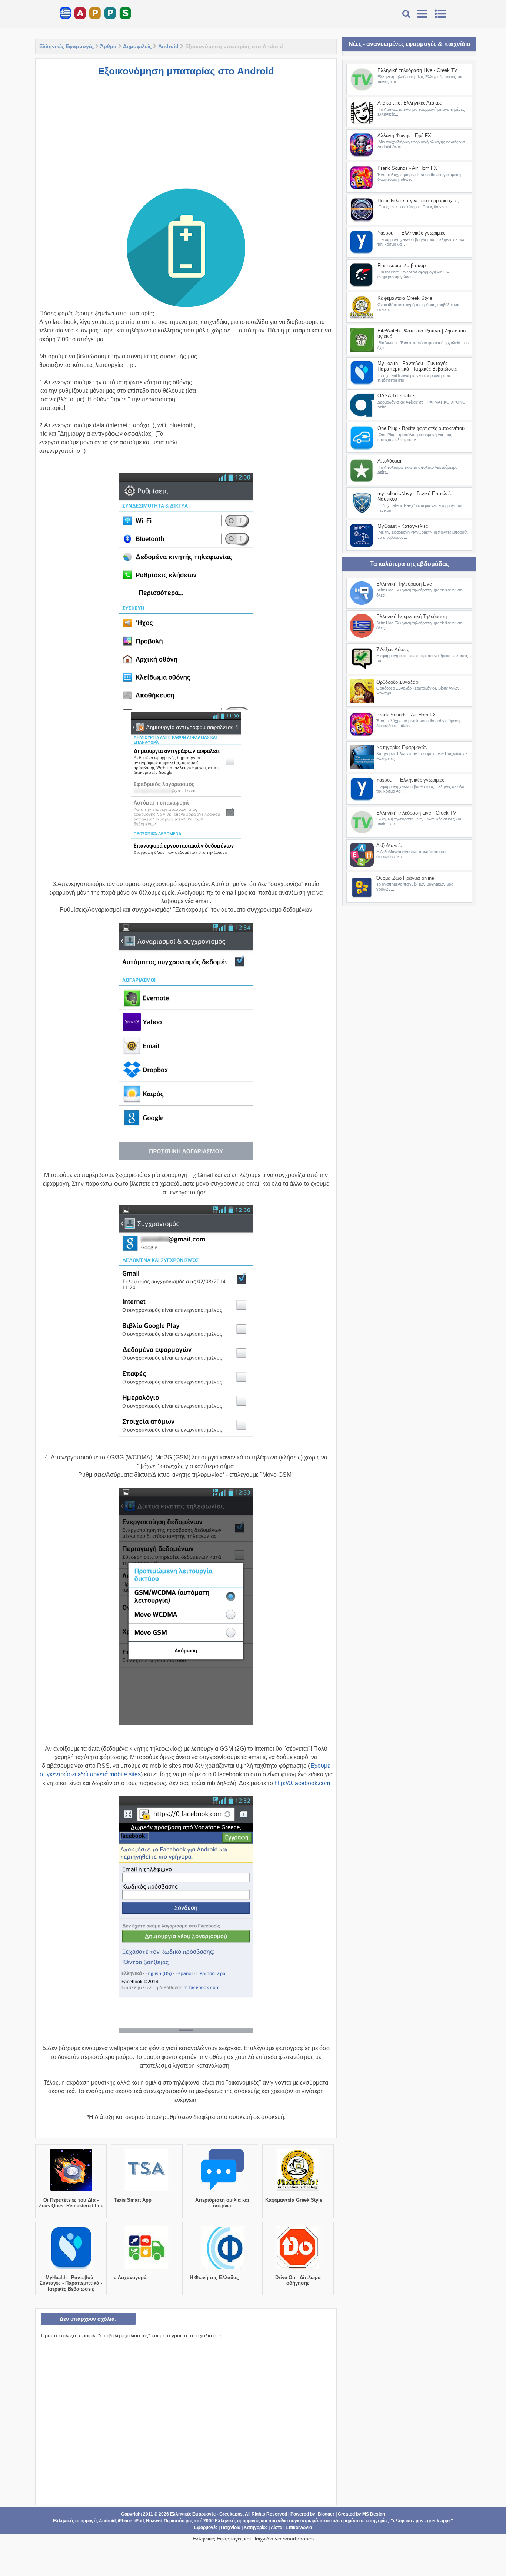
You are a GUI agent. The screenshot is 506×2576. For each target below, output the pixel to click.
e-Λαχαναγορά (130, 2277)
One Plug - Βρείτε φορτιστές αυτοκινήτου (421, 428)
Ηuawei (154, 2521)
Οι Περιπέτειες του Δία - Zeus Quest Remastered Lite (71, 2203)
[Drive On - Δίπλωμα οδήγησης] (298, 2269)
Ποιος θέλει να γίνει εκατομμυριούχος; (418, 201)
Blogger (326, 2514)
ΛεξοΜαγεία (390, 846)
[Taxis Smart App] (147, 2191)
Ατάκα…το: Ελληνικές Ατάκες (410, 103)
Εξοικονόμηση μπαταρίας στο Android (186, 71)
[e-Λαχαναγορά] (147, 2269)
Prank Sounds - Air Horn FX (407, 168)
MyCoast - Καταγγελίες (403, 526)
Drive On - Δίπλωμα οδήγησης (298, 2280)
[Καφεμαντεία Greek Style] (298, 2191)
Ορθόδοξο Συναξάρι (398, 682)
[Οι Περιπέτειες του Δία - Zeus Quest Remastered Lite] (71, 2191)
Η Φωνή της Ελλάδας (214, 2277)
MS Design (374, 2514)
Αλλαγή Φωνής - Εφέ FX (404, 135)
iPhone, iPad (131, 2521)
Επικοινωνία (299, 2527)
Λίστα (277, 2527)
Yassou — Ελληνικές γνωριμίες (411, 233)
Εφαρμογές (206, 2527)
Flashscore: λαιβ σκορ (402, 266)
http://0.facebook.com (302, 1783)
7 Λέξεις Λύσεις (393, 649)
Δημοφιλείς (137, 46)
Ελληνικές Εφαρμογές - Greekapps (206, 2514)
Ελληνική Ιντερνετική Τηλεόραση (412, 616)
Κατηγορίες (256, 2527)
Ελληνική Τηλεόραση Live (404, 584)
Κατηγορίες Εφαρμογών (402, 747)
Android (168, 46)
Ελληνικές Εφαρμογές (66, 46)
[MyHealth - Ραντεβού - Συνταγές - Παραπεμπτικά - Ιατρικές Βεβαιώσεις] (71, 2269)
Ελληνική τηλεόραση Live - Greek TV (417, 70)
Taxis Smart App (133, 2200)
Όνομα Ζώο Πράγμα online (405, 878)
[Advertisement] (186, 136)
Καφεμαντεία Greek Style (294, 2200)
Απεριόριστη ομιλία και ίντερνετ (222, 2203)
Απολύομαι (389, 461)
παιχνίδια (278, 2521)
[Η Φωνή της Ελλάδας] (222, 2269)
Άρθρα (108, 46)
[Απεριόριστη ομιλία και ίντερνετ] (222, 2191)
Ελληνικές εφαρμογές (237, 2521)
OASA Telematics (397, 396)
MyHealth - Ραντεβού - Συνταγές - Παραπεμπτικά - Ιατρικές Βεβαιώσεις (71, 2283)
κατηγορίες (377, 2521)
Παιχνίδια (231, 2527)
